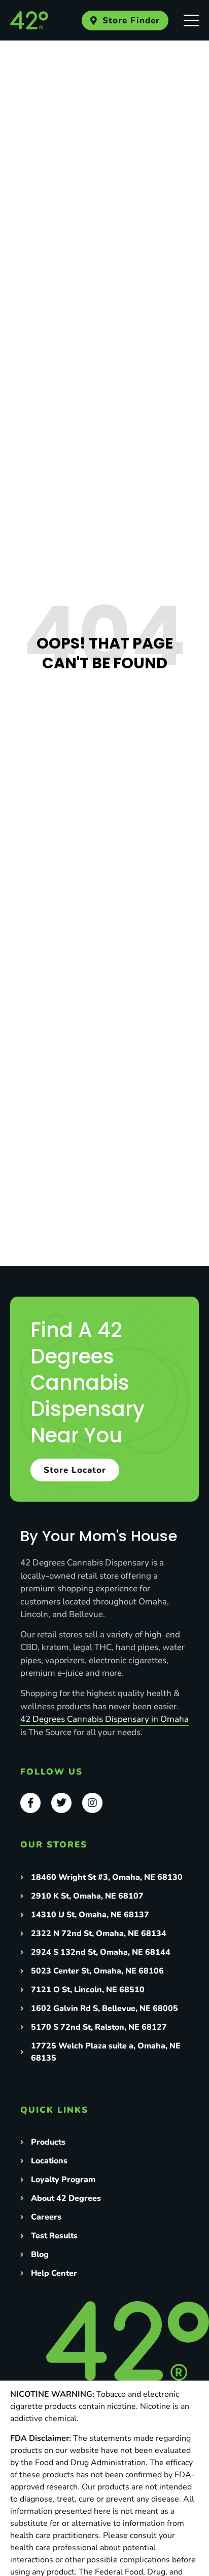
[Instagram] (92, 1803)
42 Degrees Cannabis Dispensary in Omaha (104, 1719)
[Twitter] (61, 1803)
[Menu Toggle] (191, 20)
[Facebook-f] (30, 1803)
